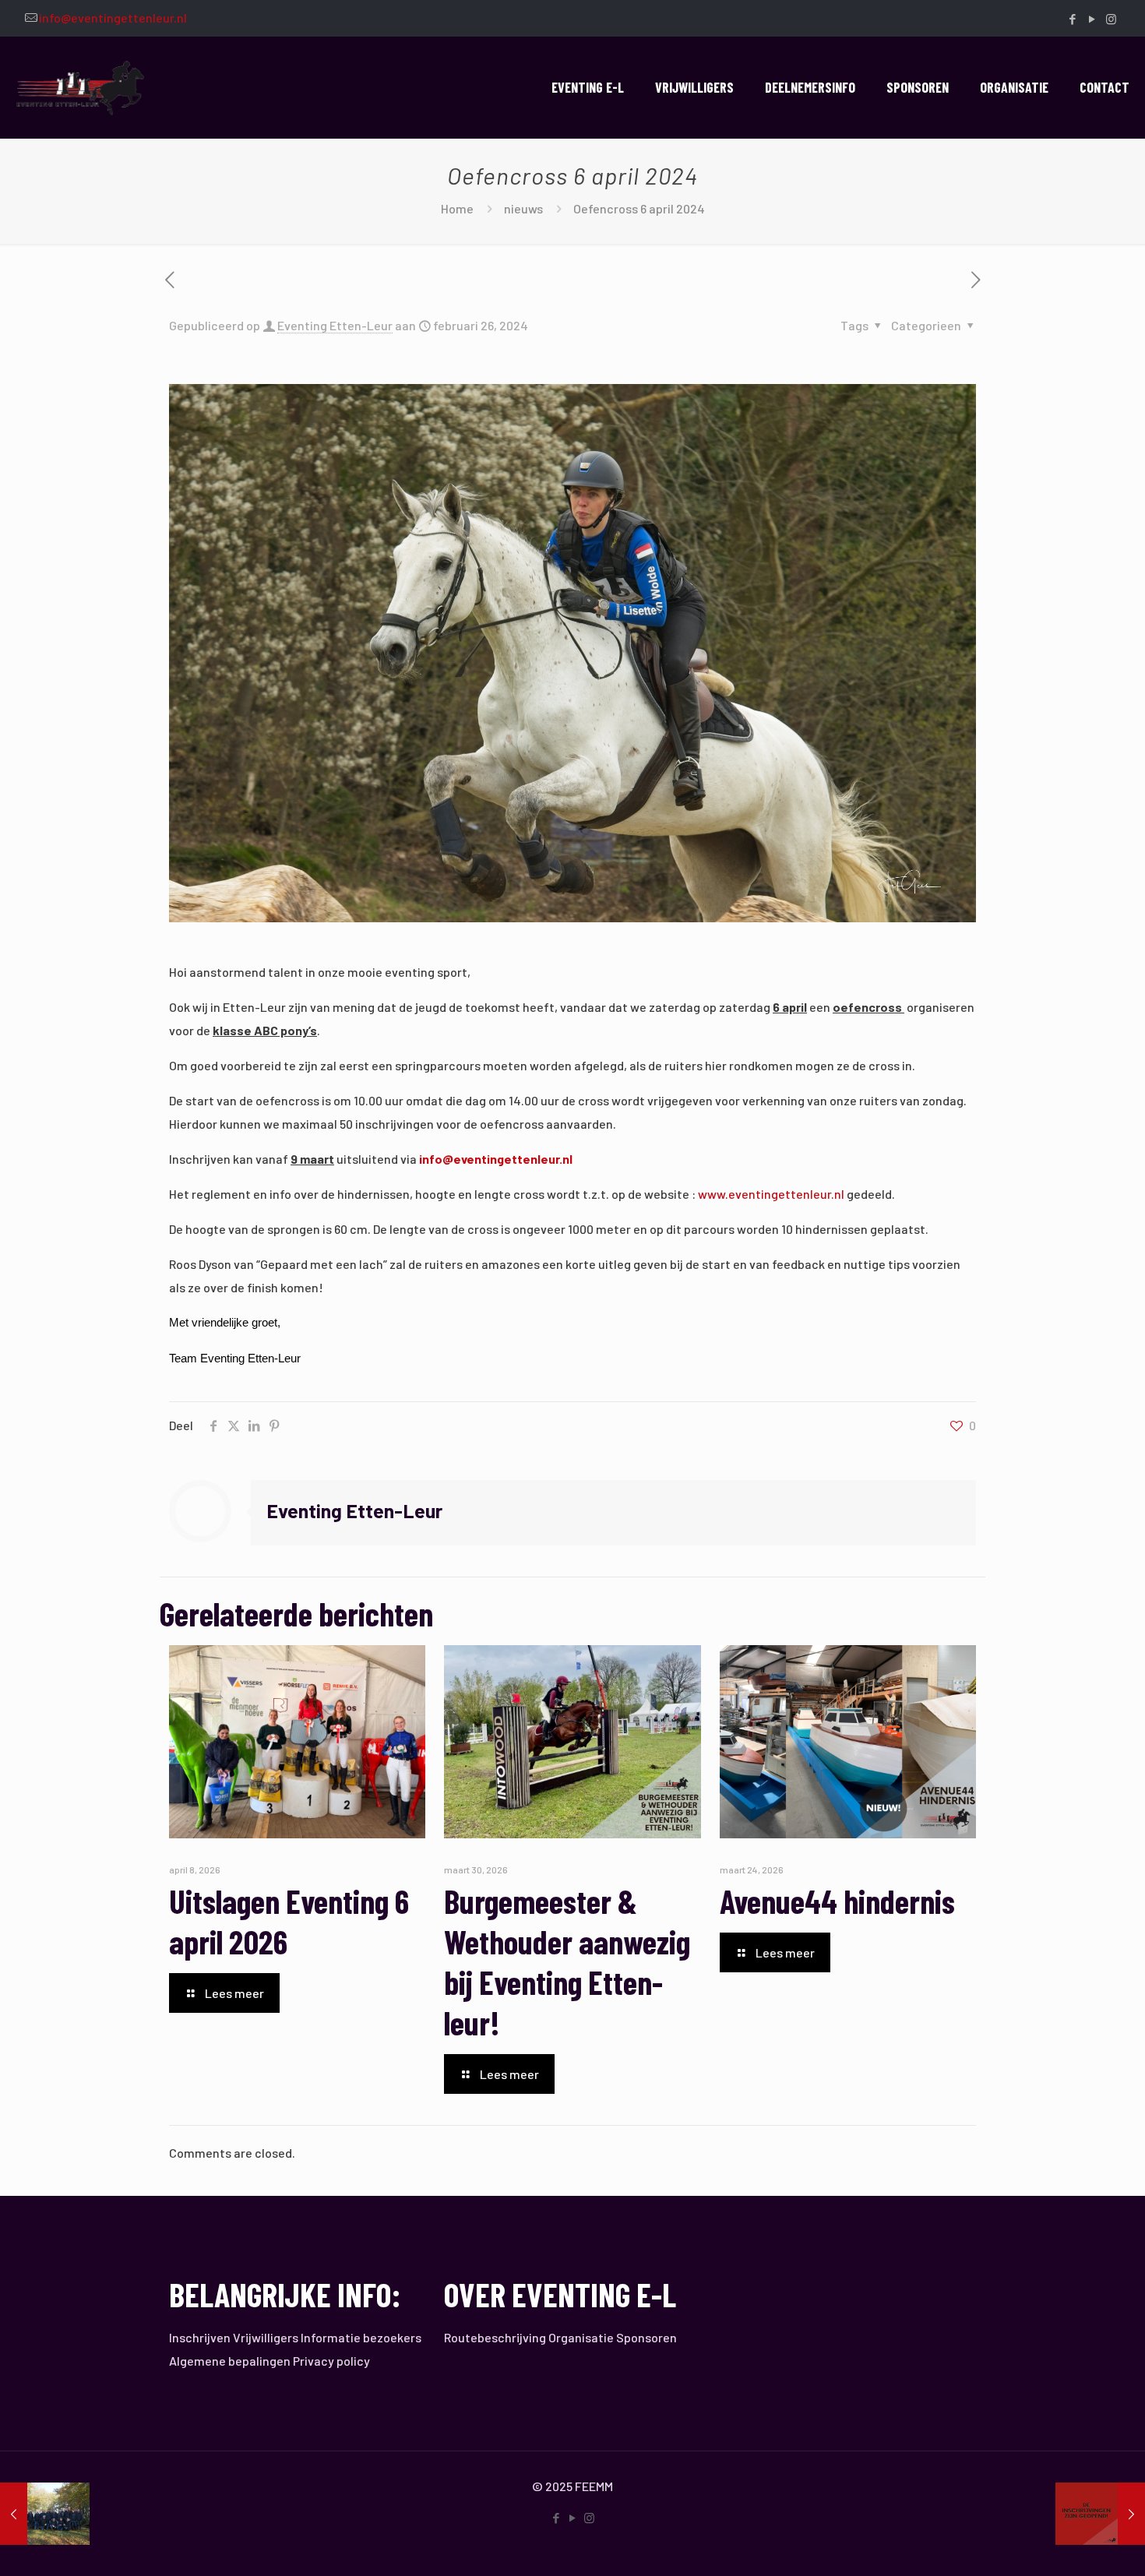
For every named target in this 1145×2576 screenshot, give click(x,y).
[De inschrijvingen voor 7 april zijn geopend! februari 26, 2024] (1100, 2514)
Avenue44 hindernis (837, 1901)
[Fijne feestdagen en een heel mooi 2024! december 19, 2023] (45, 2514)
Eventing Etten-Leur (335, 325)
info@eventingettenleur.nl (113, 18)
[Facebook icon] (1072, 19)
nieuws (523, 208)
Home (457, 208)
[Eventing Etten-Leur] (81, 87)
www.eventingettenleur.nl (771, 1194)
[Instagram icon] (1111, 19)
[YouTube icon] (1092, 19)
